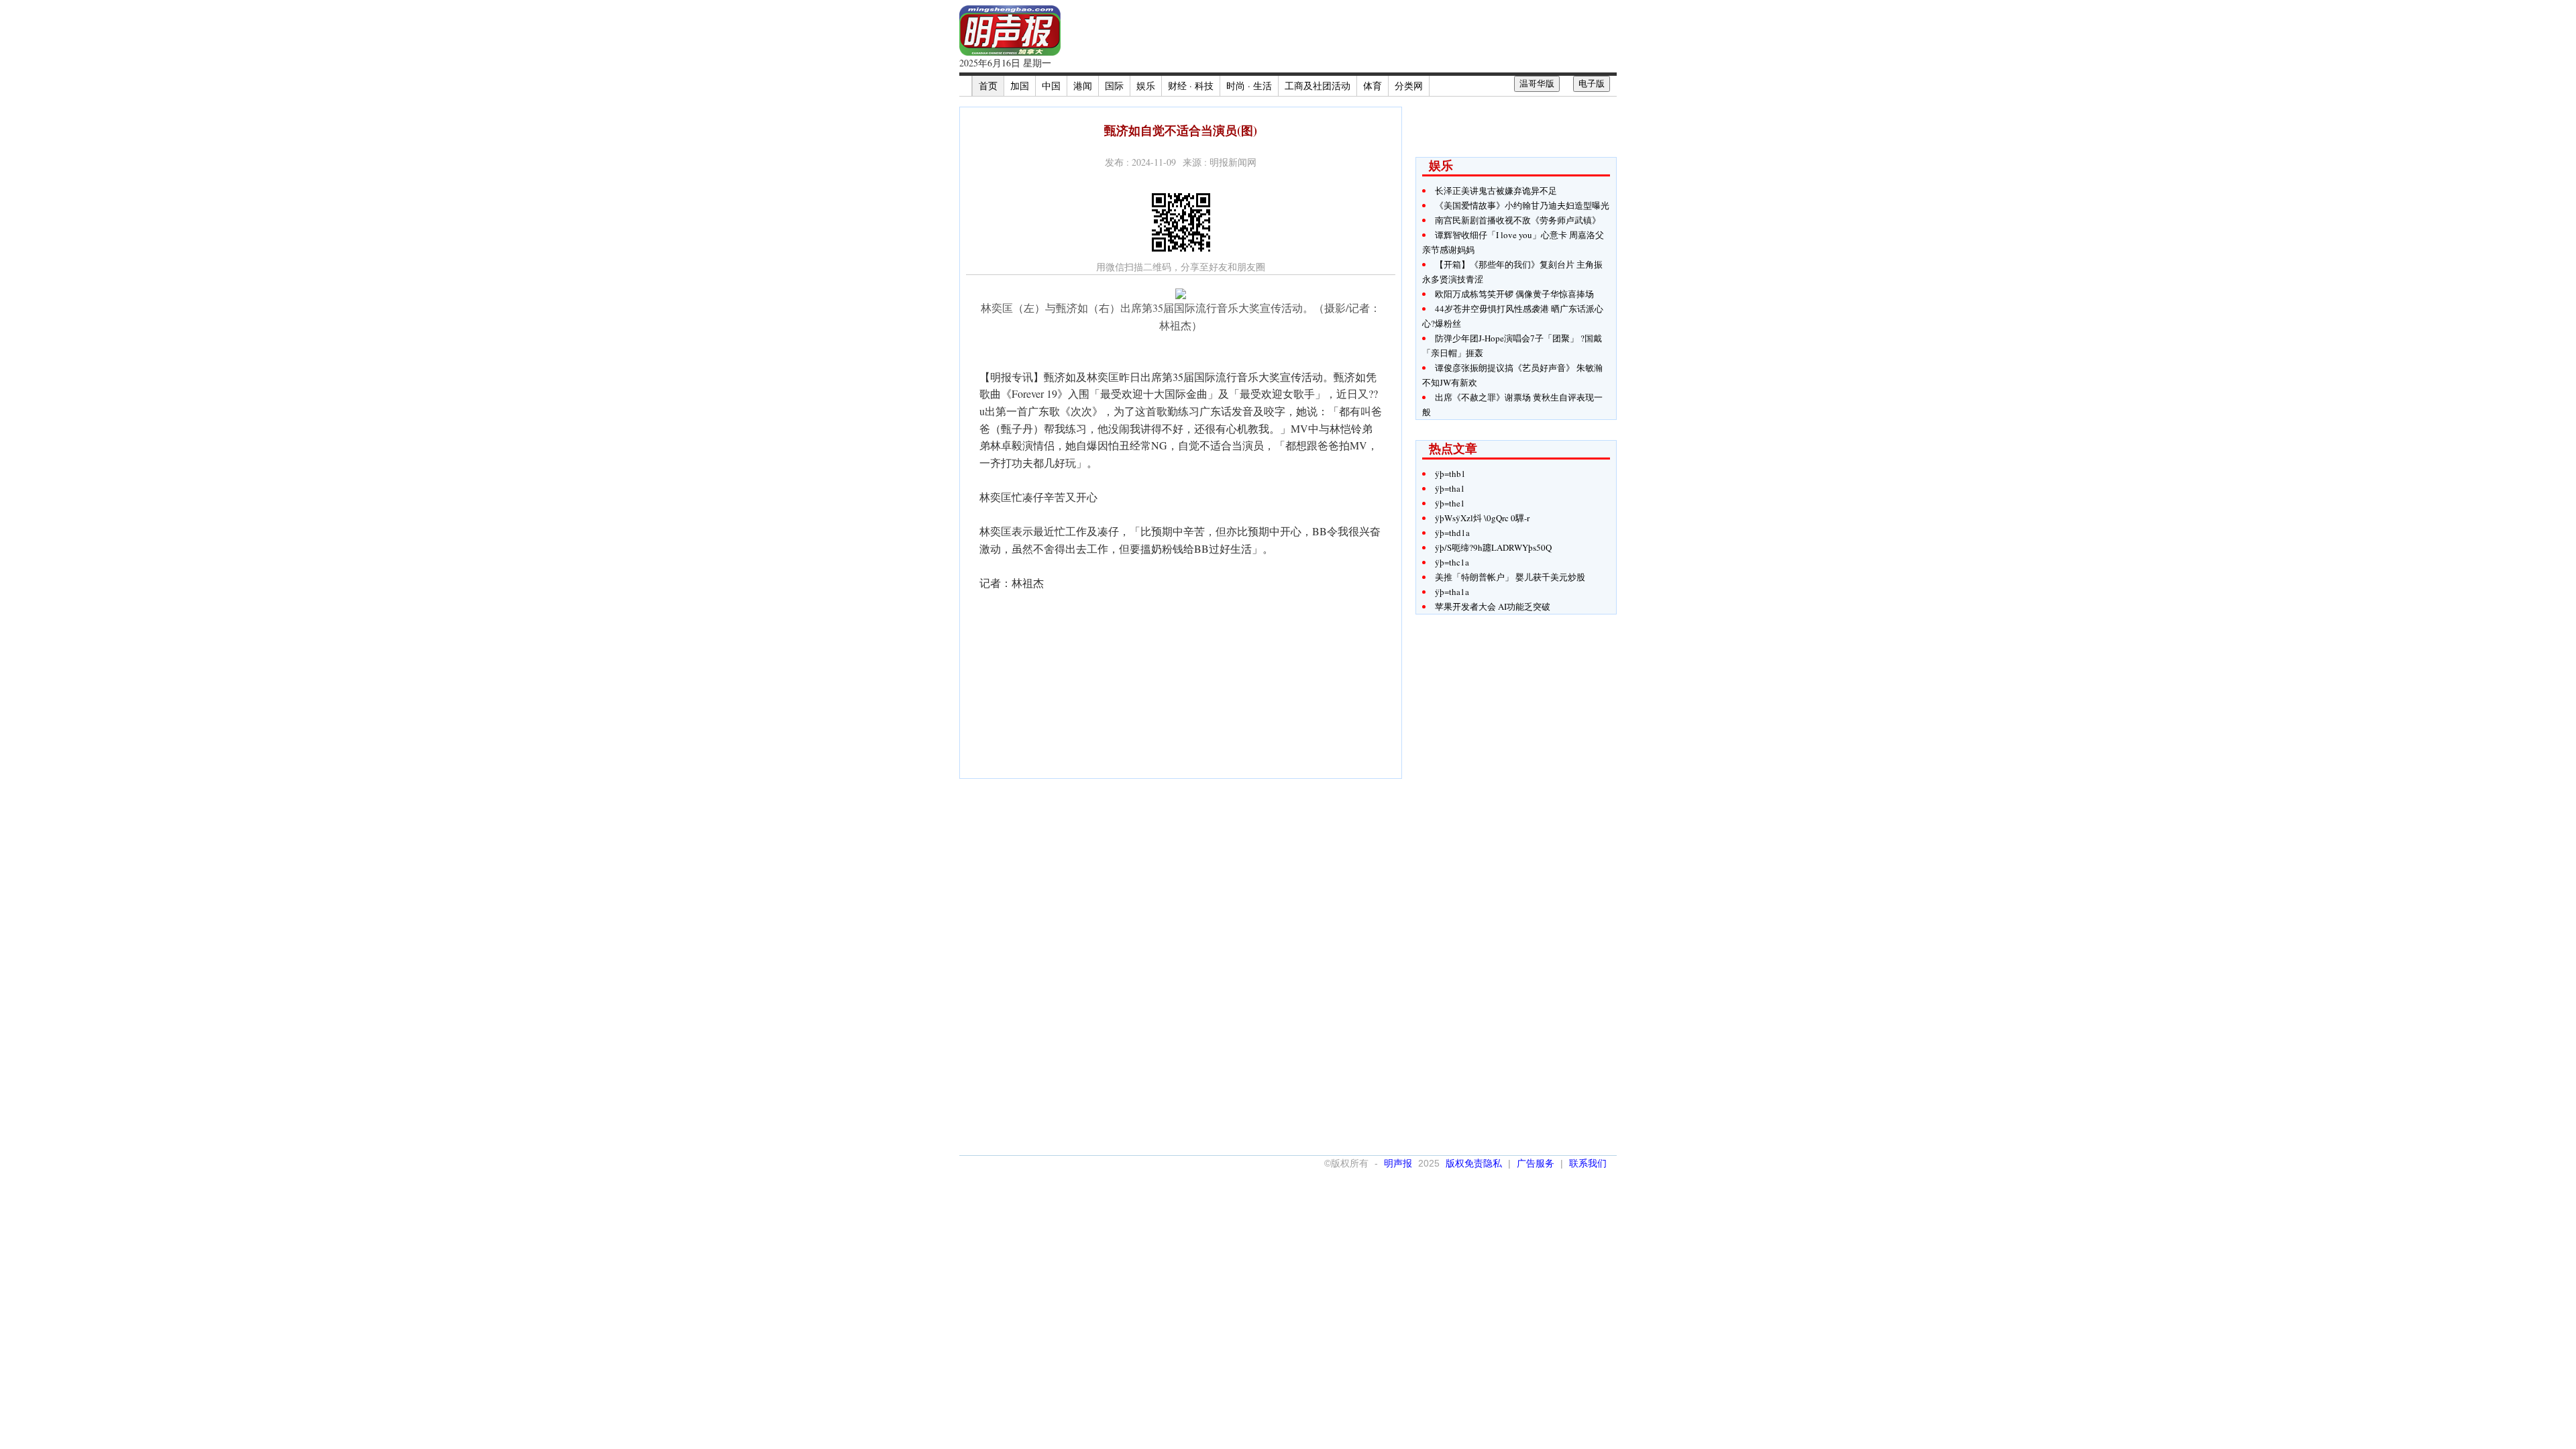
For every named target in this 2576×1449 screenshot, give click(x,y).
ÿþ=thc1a (1452, 562)
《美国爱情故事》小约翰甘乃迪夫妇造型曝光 (1522, 205)
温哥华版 (1537, 84)
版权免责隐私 (1474, 1163)
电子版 (1592, 84)
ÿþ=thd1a (1452, 533)
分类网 (1409, 86)
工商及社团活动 (1318, 86)
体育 (1373, 86)
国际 (1114, 86)
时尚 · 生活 (1249, 86)
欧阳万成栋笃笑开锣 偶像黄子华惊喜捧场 (1514, 294)
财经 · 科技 (1191, 86)
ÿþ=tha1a (1452, 592)
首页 (988, 86)
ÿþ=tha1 (1450, 488)
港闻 (1083, 86)
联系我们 (1588, 1163)
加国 (1020, 86)
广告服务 (1536, 1163)
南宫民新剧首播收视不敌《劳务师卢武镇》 (1518, 220)
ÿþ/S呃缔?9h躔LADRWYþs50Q (1493, 547)
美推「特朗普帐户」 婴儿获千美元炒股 (1510, 577)
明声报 (1398, 1163)
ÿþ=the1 (1450, 503)
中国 (1051, 86)
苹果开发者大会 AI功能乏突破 (1493, 606)
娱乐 (1146, 86)
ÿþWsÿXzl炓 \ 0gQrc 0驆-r (1482, 518)
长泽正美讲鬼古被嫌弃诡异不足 (1496, 191)
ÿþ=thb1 (1450, 474)
